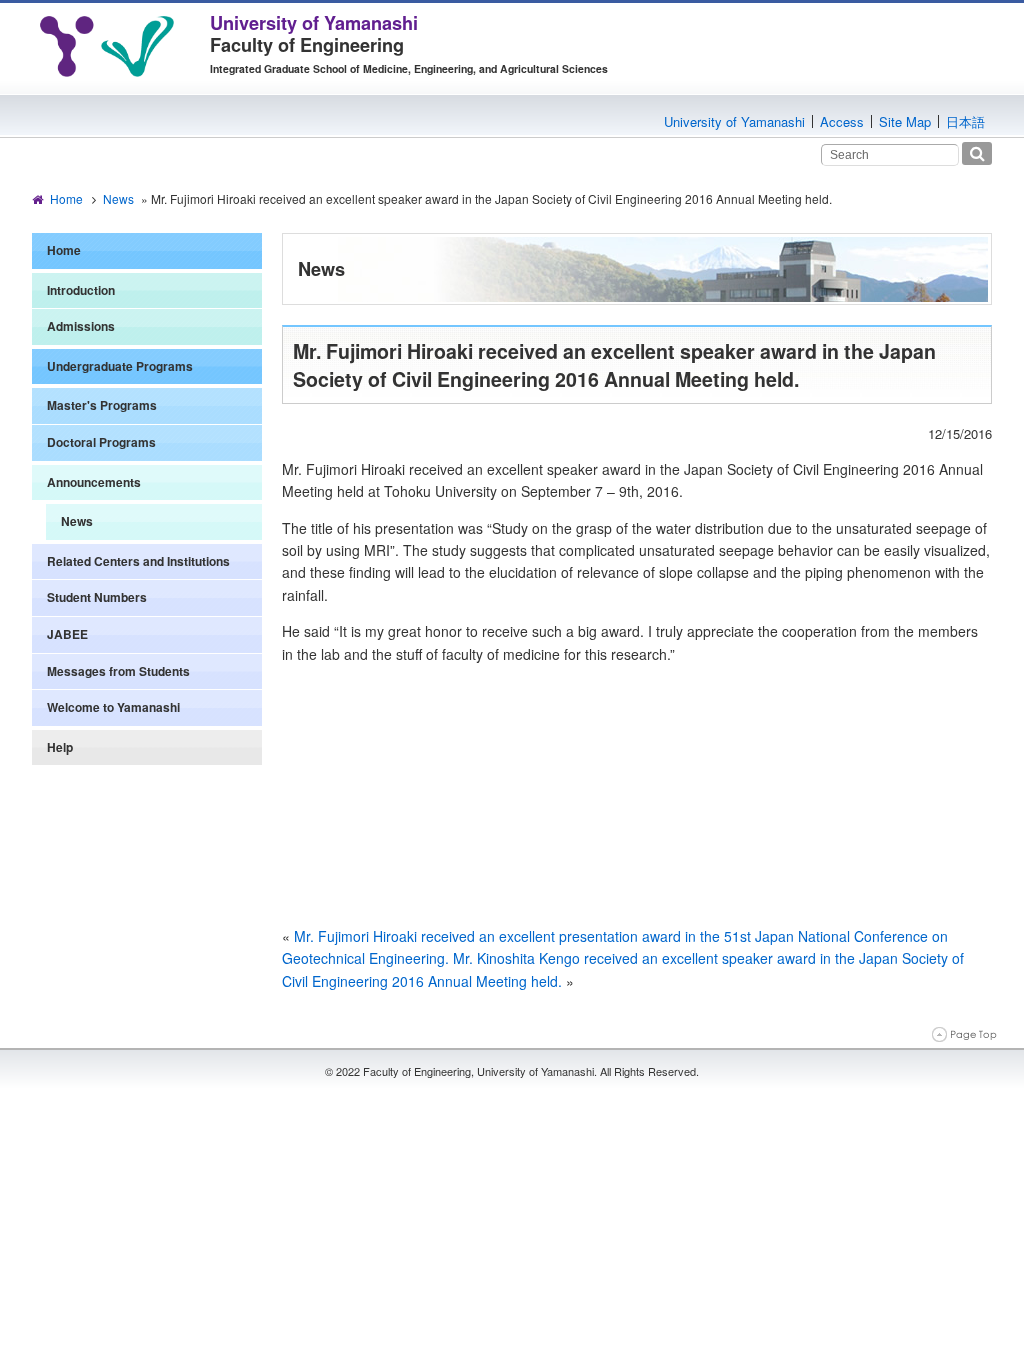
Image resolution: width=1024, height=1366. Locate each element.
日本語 (965, 121)
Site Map (905, 121)
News (118, 198)
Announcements (94, 482)
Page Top (964, 1034)
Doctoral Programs (101, 442)
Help (60, 747)
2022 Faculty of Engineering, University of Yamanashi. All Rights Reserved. (517, 1071)
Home (66, 198)
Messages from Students (118, 671)
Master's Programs (102, 405)
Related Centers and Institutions (138, 561)
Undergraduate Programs (120, 366)
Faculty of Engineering (314, 34)
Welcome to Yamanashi (113, 707)
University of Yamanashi (734, 121)
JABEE (67, 634)
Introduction (81, 290)
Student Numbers (97, 597)
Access (842, 121)
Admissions (81, 326)
